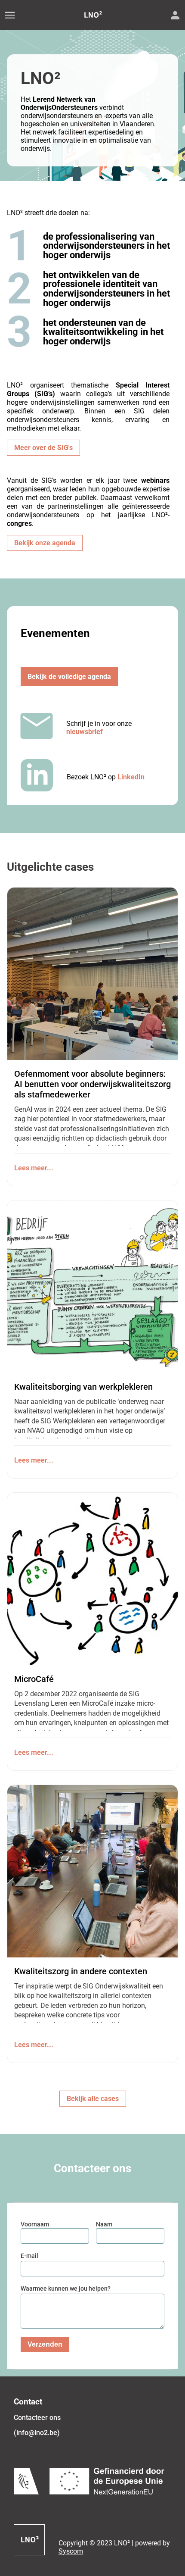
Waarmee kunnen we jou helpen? (66, 2288)
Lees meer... (34, 1168)
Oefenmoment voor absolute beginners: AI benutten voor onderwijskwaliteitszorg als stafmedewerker (92, 1084)
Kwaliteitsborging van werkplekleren (83, 1387)
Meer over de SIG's (43, 448)
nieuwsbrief (85, 732)
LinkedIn (131, 777)
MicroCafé (34, 1679)
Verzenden (45, 2344)
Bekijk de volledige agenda (69, 677)
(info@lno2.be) (37, 2433)
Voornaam (35, 2224)
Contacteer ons (37, 2418)
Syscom (71, 2551)
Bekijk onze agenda (45, 543)
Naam (104, 2224)
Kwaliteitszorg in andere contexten (81, 1971)
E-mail (29, 2256)
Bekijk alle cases (93, 2099)
